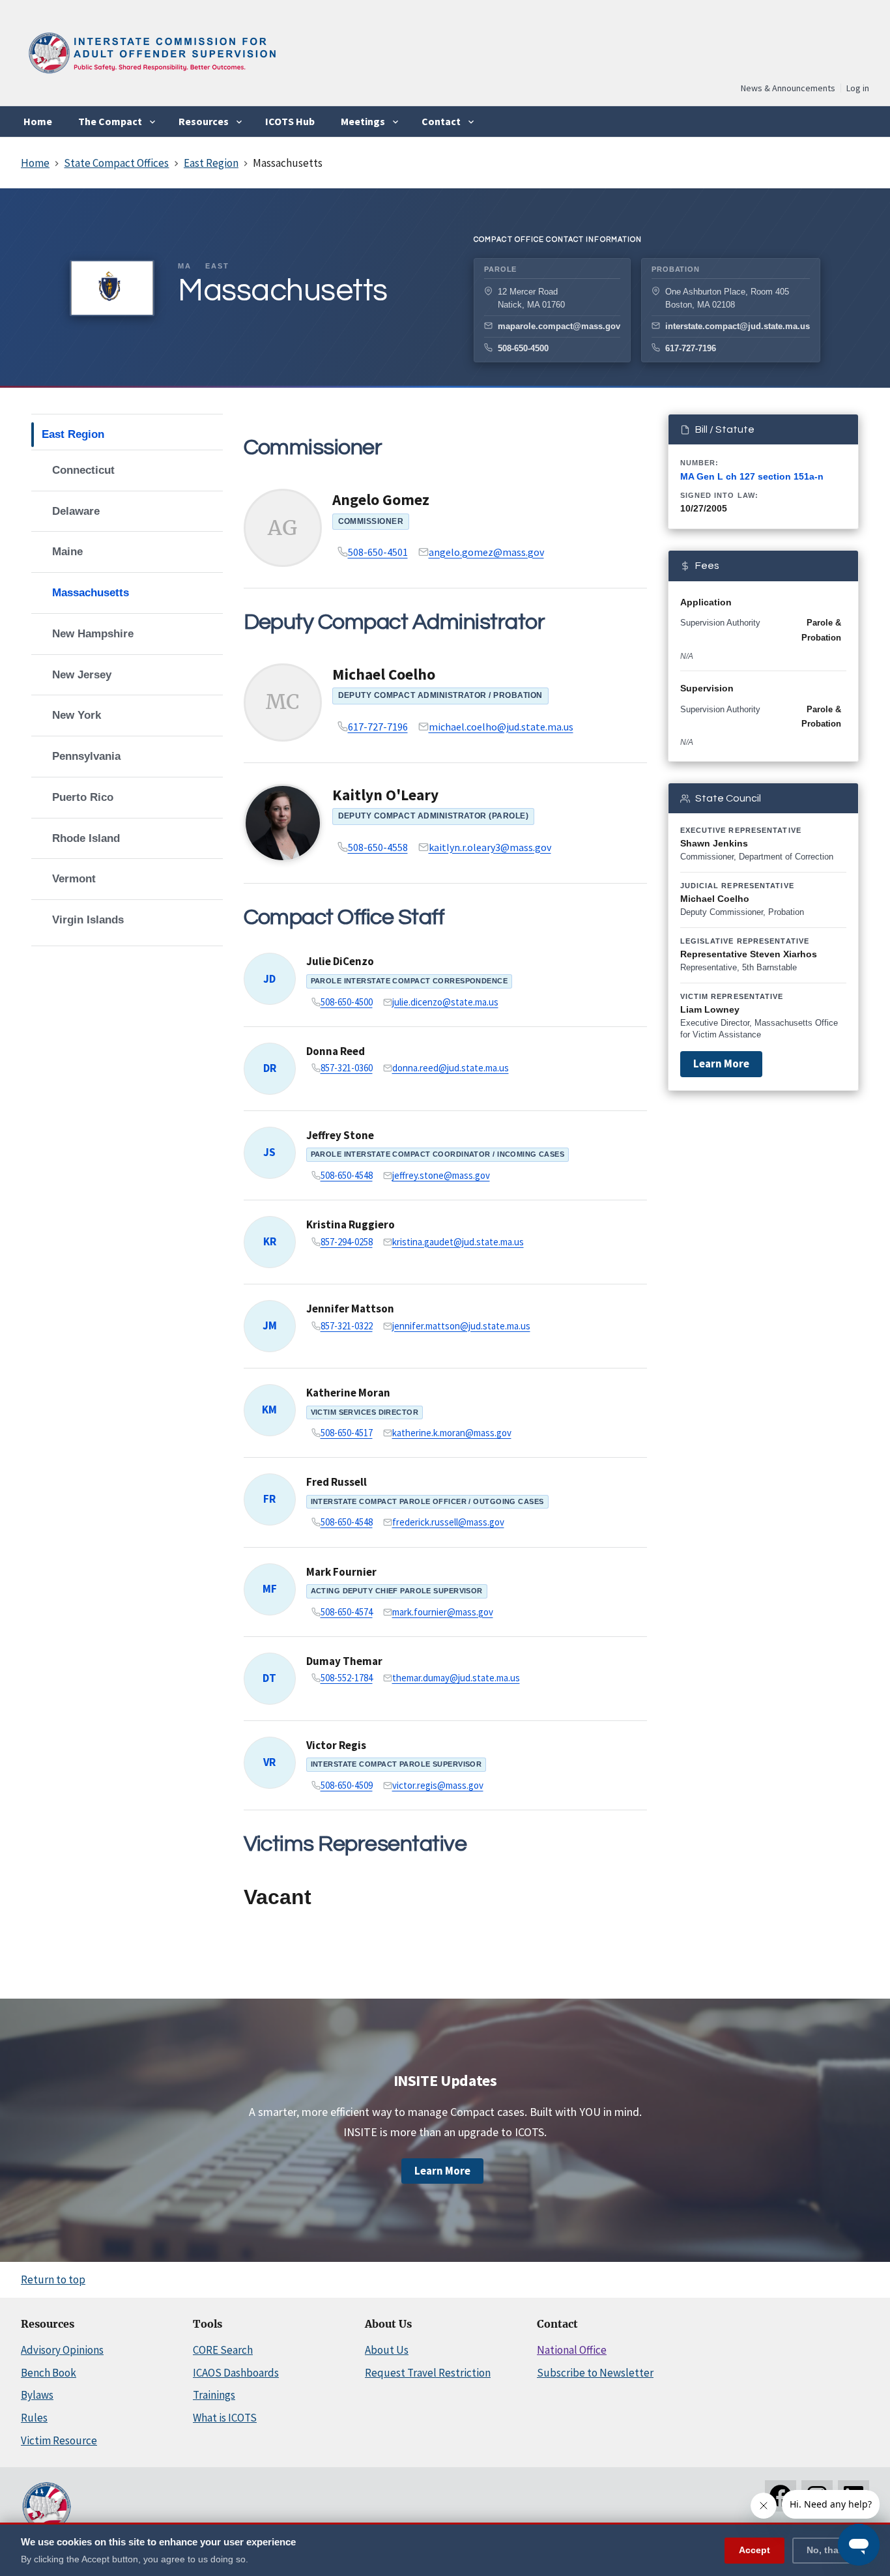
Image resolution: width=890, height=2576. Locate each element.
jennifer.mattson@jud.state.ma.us (461, 1326)
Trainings (214, 2395)
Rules (34, 2418)
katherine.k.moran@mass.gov (452, 1433)
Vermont (74, 879)
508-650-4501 (378, 552)
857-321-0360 (347, 1068)
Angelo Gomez (381, 499)
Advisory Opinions (62, 2350)
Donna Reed (336, 1051)
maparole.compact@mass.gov (559, 326)
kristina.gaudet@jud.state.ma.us (458, 1242)
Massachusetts (91, 593)
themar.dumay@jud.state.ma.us (456, 1678)
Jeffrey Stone (340, 1135)
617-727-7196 (691, 348)
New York (77, 715)
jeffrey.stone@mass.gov (441, 1175)
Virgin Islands (88, 920)
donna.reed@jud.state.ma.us (451, 1068)
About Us (387, 2350)
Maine (67, 552)
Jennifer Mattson (350, 1309)
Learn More (721, 1064)
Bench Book (49, 2373)
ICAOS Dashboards (236, 2373)
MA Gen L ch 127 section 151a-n (752, 476)
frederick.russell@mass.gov (448, 1522)
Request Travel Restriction (428, 2373)
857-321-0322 (347, 1326)
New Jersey (82, 675)
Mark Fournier (341, 1572)
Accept (754, 2549)
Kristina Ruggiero (351, 1224)
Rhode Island (86, 838)
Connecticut (83, 470)
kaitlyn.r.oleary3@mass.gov (490, 847)
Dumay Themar (344, 1661)
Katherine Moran (348, 1393)
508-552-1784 (347, 1678)
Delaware (76, 511)
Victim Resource (59, 2440)
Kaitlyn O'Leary (385, 795)
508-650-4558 (378, 847)
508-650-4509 (347, 1785)
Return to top (53, 2279)
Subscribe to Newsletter (595, 2373)
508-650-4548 (347, 1175)
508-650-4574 (347, 1612)
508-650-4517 (347, 1433)
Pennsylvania (86, 756)
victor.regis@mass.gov (438, 1785)
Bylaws (37, 2395)
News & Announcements (788, 88)
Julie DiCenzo (340, 961)
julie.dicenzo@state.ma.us (445, 1002)
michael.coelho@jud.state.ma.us (501, 727)
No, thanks (831, 2549)
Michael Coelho (384, 674)
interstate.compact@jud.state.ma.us (738, 326)
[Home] (151, 78)
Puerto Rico (83, 797)
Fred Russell (337, 1482)
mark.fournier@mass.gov (443, 1612)
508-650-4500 (523, 348)
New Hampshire (93, 634)
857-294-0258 (347, 1242)
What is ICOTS (225, 2418)
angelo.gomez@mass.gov (486, 552)
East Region (73, 434)
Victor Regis (336, 1745)
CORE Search (223, 2350)
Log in (858, 88)
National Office (572, 2350)
